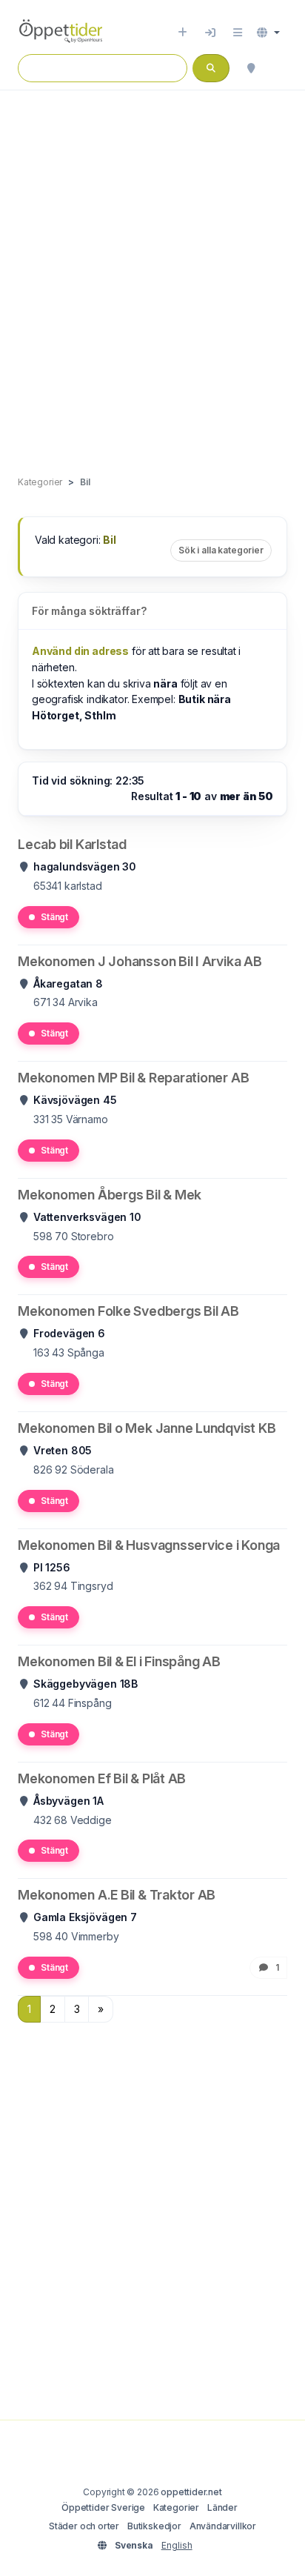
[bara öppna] (280, 68)
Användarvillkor (223, 2526)
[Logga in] (210, 33)
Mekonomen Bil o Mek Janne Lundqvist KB (147, 1428)
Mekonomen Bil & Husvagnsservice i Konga (149, 1545)
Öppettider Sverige (103, 2507)
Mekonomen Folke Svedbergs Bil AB (128, 1311)
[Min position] (251, 68)
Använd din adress (80, 651)
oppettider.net (191, 2492)
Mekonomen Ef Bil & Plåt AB (102, 1778)
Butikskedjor (154, 2526)
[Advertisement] (152, 267)
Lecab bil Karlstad (72, 844)
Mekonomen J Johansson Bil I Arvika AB (140, 961)
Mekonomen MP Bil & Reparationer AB (133, 1078)
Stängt (54, 917)
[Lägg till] (182, 33)
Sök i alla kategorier (221, 550)
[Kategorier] (238, 33)
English (177, 2545)
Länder (222, 2507)
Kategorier (176, 2507)
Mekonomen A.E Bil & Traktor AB (117, 1895)
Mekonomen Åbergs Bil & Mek (110, 1195)
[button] (268, 33)
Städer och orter (84, 2526)
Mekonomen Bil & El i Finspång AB (119, 1661)
